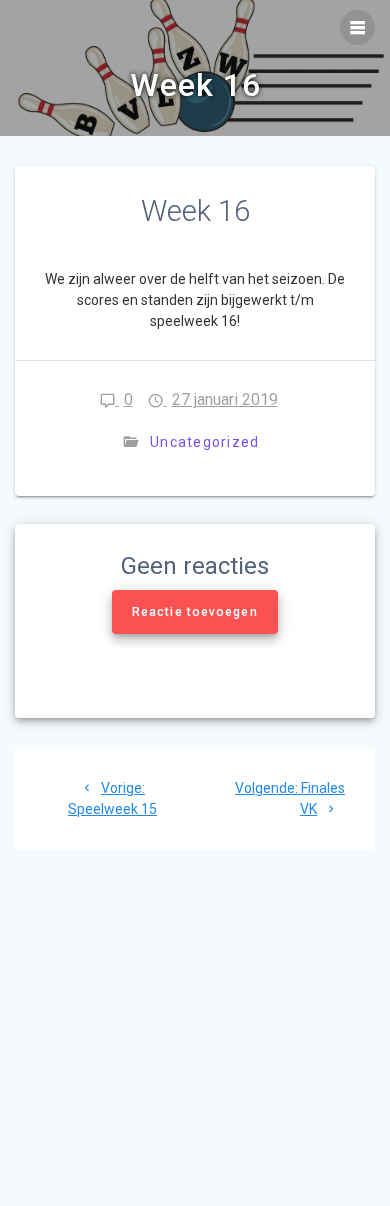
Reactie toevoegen (195, 612)
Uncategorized (204, 442)
